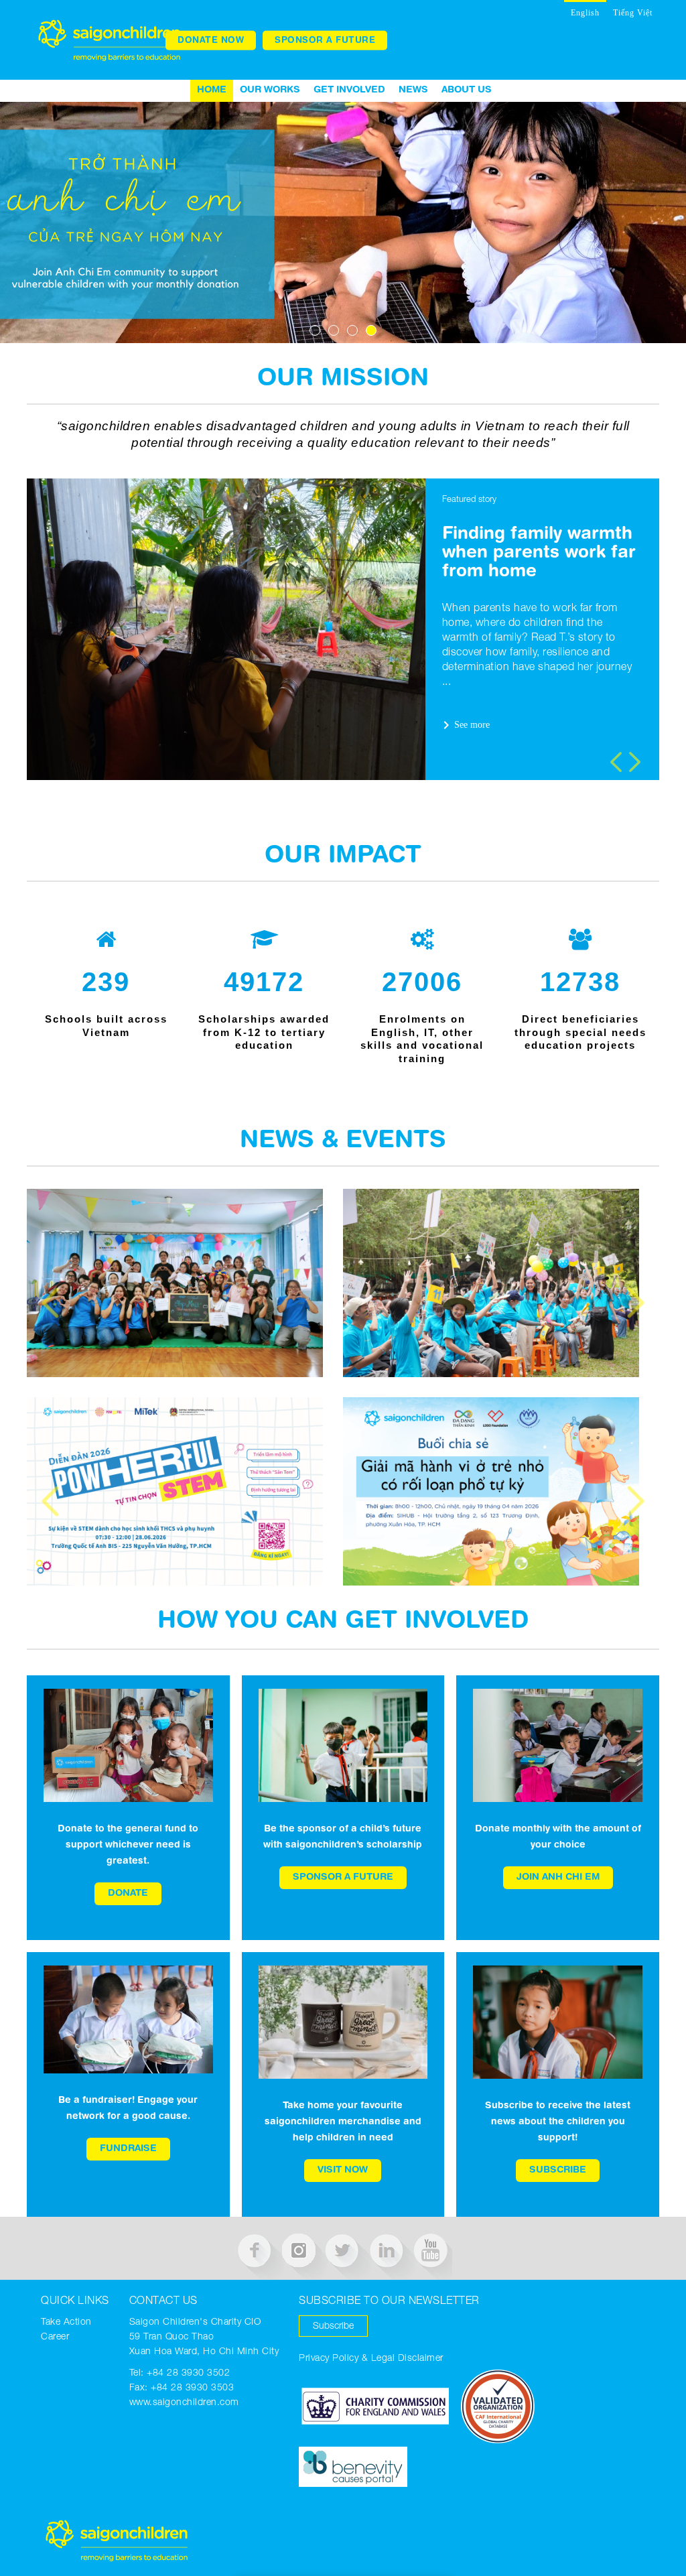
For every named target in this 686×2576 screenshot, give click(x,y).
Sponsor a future (325, 40)
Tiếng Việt (633, 13)
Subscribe (333, 2327)
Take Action (66, 2323)
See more (464, 725)
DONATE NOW (211, 40)
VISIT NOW (343, 2171)
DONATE (128, 1894)
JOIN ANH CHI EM (558, 1878)
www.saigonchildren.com (184, 2403)
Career (55, 2337)
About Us (467, 90)
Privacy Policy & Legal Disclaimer (371, 2359)
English (585, 13)
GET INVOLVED (349, 90)
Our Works (270, 90)
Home (212, 90)
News (413, 90)
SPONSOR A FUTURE (343, 1878)
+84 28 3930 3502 (188, 2374)
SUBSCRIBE (558, 2171)
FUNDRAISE (128, 2149)
